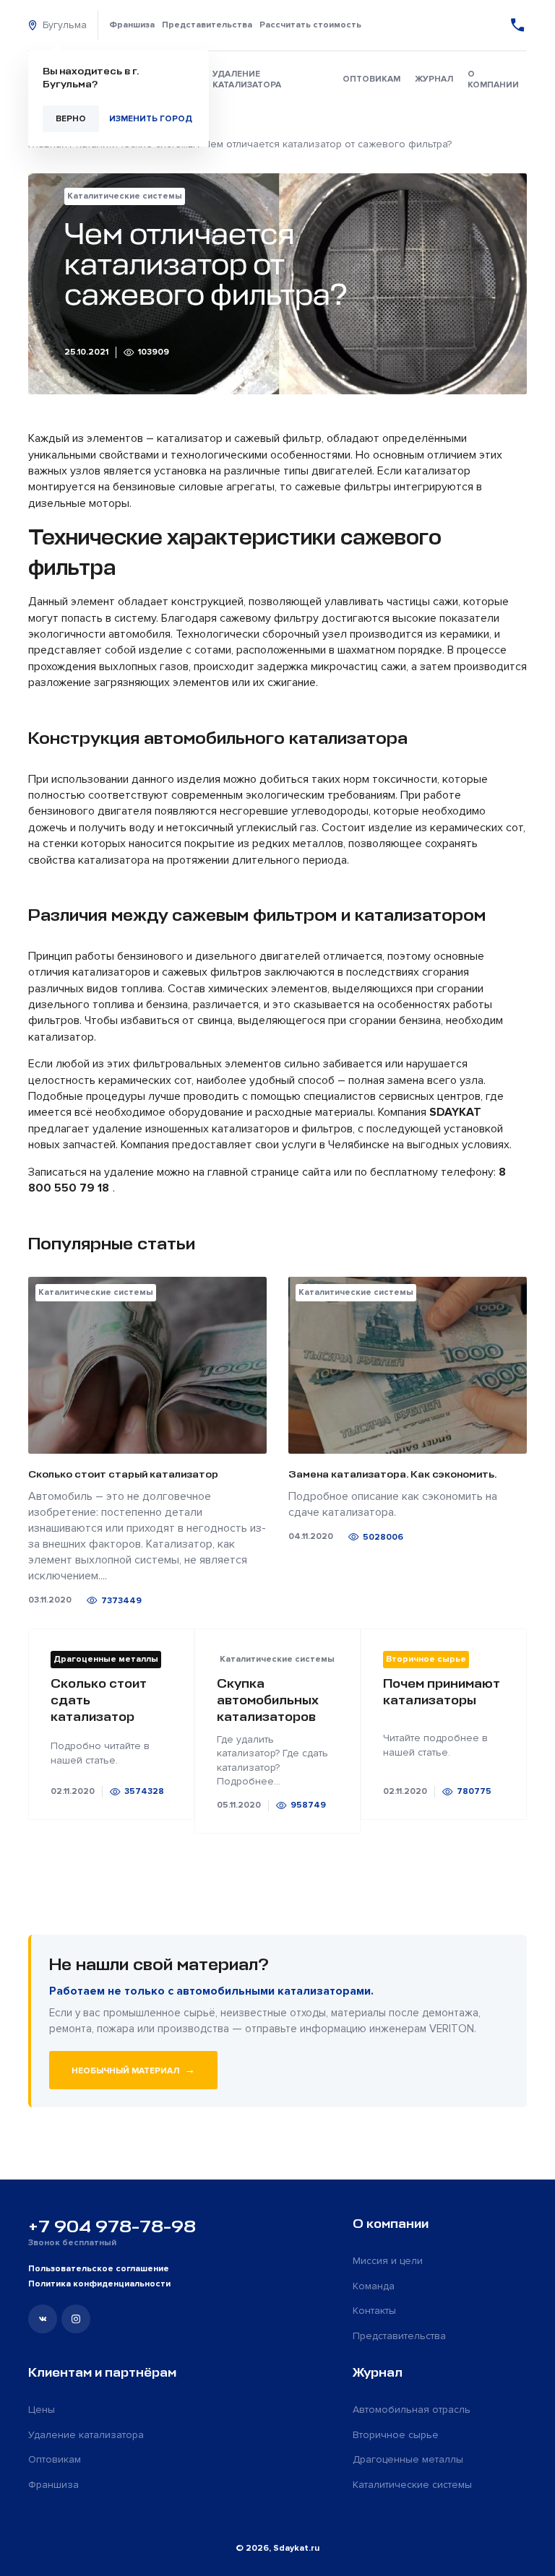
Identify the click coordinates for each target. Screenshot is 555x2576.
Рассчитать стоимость (310, 25)
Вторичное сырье (396, 2435)
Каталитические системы (412, 2485)
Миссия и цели (388, 2261)
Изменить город (151, 119)
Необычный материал (133, 2070)
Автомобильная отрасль (412, 2410)
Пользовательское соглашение (99, 2269)
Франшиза (132, 25)
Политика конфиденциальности (99, 2284)
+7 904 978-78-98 (112, 2226)
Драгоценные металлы (408, 2459)
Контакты (374, 2311)
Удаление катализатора (247, 79)
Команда (374, 2286)
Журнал (434, 79)
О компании (493, 79)
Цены (42, 2410)
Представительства (207, 25)
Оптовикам (371, 79)
